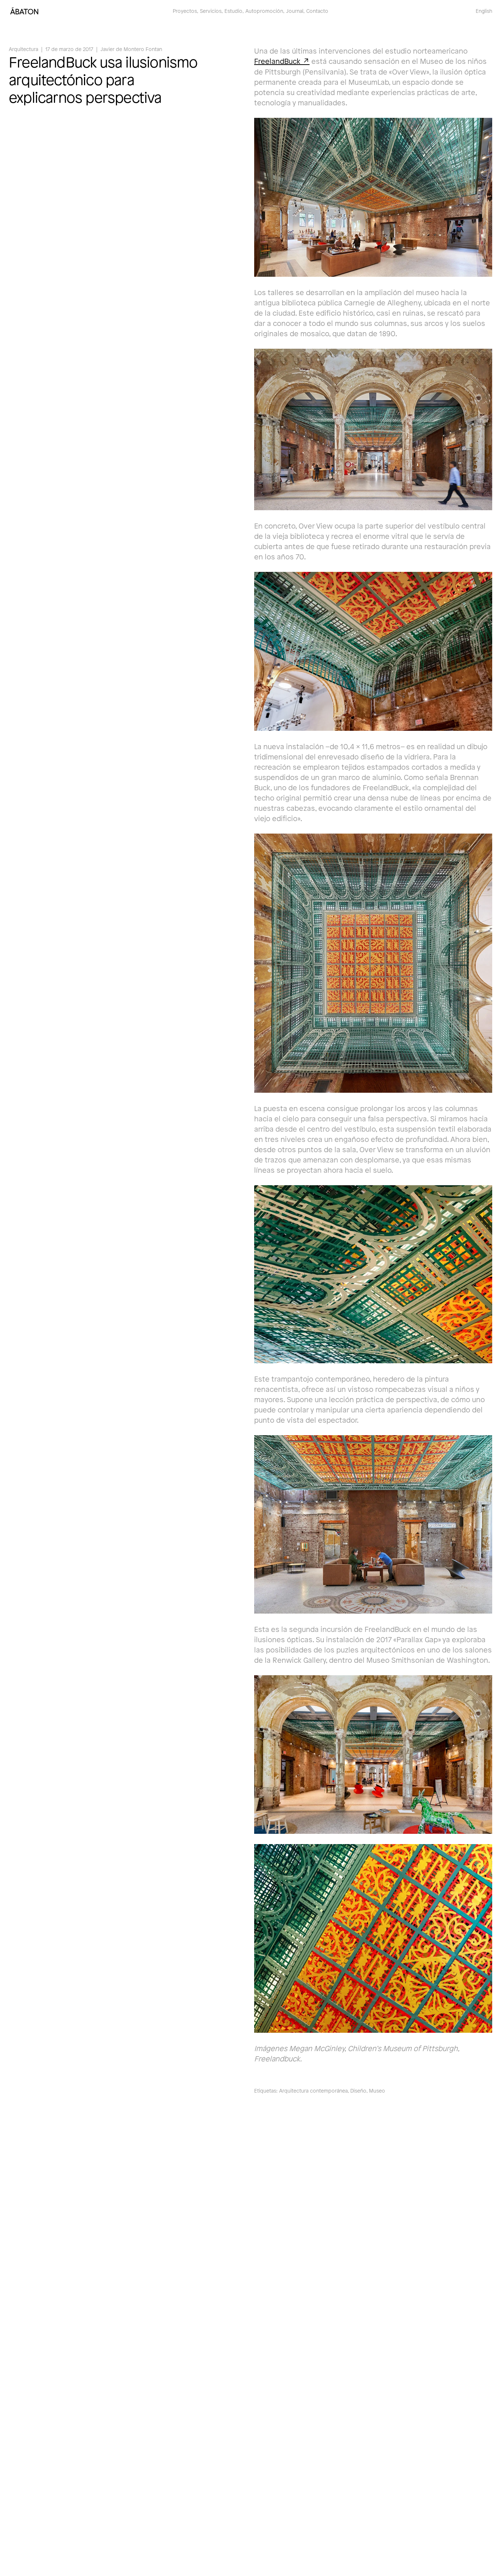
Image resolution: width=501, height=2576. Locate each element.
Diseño (358, 2091)
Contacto (317, 11)
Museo (377, 2091)
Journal (295, 11)
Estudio (233, 11)
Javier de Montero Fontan (131, 49)
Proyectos (185, 11)
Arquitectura (23, 49)
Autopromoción (264, 11)
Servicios (211, 11)
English (484, 11)
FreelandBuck (277, 61)
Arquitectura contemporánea (313, 2091)
